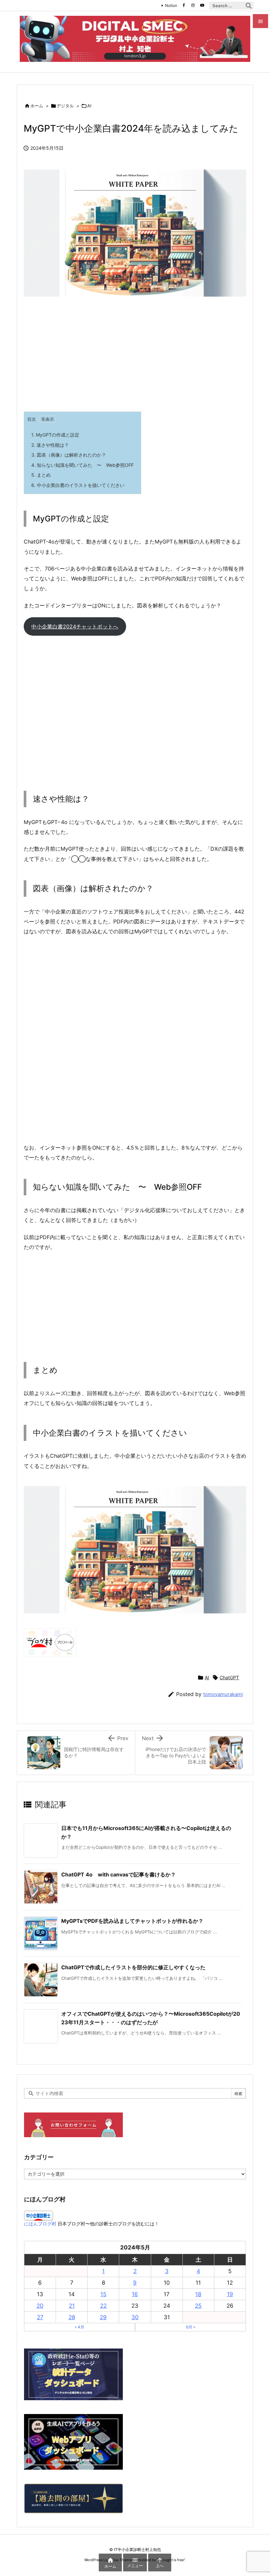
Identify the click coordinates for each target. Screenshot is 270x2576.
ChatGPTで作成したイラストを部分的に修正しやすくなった (133, 1967)
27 (40, 2317)
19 (230, 2294)
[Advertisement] (135, 356)
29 (103, 2317)
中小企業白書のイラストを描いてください (78, 485)
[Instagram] (193, 5)
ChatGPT (229, 1677)
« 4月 (80, 2327)
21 (72, 2306)
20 (40, 2306)
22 (103, 2306)
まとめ (41, 475)
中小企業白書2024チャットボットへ (75, 626)
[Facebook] (184, 5)
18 (198, 2294)
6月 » (191, 2327)
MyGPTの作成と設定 (55, 435)
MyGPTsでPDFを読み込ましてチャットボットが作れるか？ (132, 1921)
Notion (171, 5)
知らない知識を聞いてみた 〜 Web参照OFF (82, 465)
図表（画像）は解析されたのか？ (69, 455)
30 (135, 2317)
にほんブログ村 (40, 2224)
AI (89, 106)
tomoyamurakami (223, 1694)
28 (72, 2317)
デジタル (65, 106)
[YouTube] (202, 5)
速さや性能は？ (50, 445)
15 (103, 2294)
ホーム (37, 106)
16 (135, 2294)
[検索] (249, 6)
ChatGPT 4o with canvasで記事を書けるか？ (119, 1874)
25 (198, 2306)
